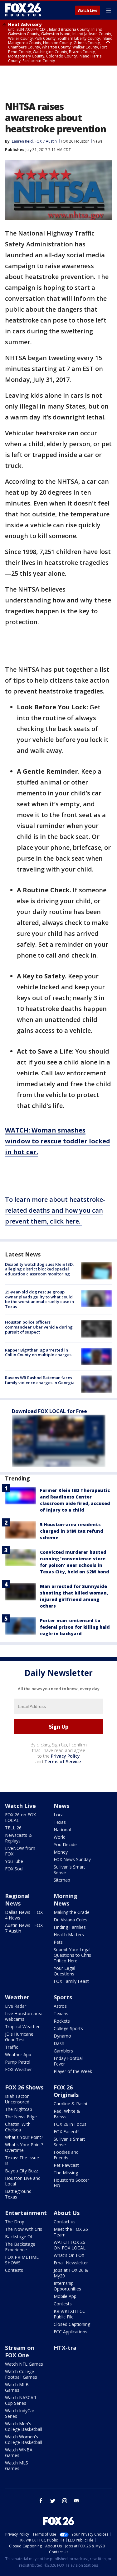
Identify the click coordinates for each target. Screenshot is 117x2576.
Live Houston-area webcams (24, 2016)
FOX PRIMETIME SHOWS (22, 2260)
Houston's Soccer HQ (71, 2183)
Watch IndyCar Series (20, 2413)
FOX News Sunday (72, 1859)
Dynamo (62, 2036)
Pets (58, 1942)
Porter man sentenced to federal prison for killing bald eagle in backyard (75, 1627)
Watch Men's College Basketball (24, 2426)
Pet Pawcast (66, 2165)
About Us (67, 2213)
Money (61, 1852)
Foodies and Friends (66, 2155)
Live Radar (16, 2006)
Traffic (12, 2047)
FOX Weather (18, 2069)
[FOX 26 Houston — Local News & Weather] (23, 10)
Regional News (17, 1900)
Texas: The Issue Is (22, 2160)
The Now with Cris (24, 2229)
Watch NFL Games (24, 2364)
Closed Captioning (72, 2324)
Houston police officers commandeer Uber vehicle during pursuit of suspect (39, 1327)
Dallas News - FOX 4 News (24, 1915)
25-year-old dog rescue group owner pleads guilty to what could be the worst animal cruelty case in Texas (39, 1299)
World (60, 1837)
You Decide (65, 1844)
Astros (60, 2006)
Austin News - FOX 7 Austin (24, 1928)
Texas (60, 1822)
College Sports (68, 2028)
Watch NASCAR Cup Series (21, 2400)
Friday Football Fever (69, 2061)
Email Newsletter (71, 2263)
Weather (17, 1997)
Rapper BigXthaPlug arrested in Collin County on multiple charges (38, 1352)
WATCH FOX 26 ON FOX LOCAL (70, 2245)
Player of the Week (73, 2071)
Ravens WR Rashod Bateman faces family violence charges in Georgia (40, 1380)
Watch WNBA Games (19, 2452)
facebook (41, 2501)
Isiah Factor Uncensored (17, 2099)
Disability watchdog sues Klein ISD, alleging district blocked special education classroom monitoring (39, 1269)
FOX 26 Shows (24, 2087)
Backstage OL (19, 2237)
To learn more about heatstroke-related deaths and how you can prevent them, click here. (55, 1210)
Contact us (65, 2222)
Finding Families (70, 1927)
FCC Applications (71, 2332)
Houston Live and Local (23, 2181)
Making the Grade (72, 1912)
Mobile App (65, 2296)
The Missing (66, 2173)
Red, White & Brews (67, 2114)
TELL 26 (13, 1828)
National (62, 1830)
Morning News (66, 1900)
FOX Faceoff (66, 2132)
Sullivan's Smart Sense (69, 1870)
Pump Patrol (18, 2062)
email (76, 2501)
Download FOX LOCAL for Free (49, 1411)
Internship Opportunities (67, 2286)
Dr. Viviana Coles (71, 1920)
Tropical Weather (22, 2027)
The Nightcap (19, 2109)
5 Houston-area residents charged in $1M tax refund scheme (72, 1531)
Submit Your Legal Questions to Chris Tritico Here (72, 1955)
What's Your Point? (24, 2137)
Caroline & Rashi (70, 2104)
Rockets (62, 2021)
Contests (14, 2270)
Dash (59, 2043)
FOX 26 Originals (66, 2091)
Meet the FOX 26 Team (71, 2232)
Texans (61, 2013)
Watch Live (88, 11)
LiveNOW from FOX (20, 1851)
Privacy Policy (65, 1756)
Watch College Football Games (21, 2374)
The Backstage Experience (20, 2247)
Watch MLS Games (17, 2466)
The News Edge (21, 2117)
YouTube (14, 1861)
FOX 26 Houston (75, 141)
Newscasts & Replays (18, 1838)
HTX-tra (65, 2348)
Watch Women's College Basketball (24, 2439)
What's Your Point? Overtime (24, 2147)
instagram (65, 2501)
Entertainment (26, 2213)
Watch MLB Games (17, 2387)
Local (59, 1815)
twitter (53, 2501)
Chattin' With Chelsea (18, 2127)
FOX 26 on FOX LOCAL (20, 1817)
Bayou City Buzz (22, 2171)
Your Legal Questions (64, 1971)
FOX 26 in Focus (70, 2124)
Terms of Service (63, 1762)
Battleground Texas (18, 2194)
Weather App (18, 2054)
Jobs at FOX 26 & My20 (71, 2273)
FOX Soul (14, 1869)
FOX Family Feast (71, 1981)
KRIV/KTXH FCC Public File (69, 2314)
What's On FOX (69, 2255)
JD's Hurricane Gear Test (19, 2037)
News (97, 141)
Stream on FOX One (20, 2351)
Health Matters (69, 1935)
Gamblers (63, 2051)
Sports (63, 1997)
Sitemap (62, 1880)
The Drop (15, 2222)
